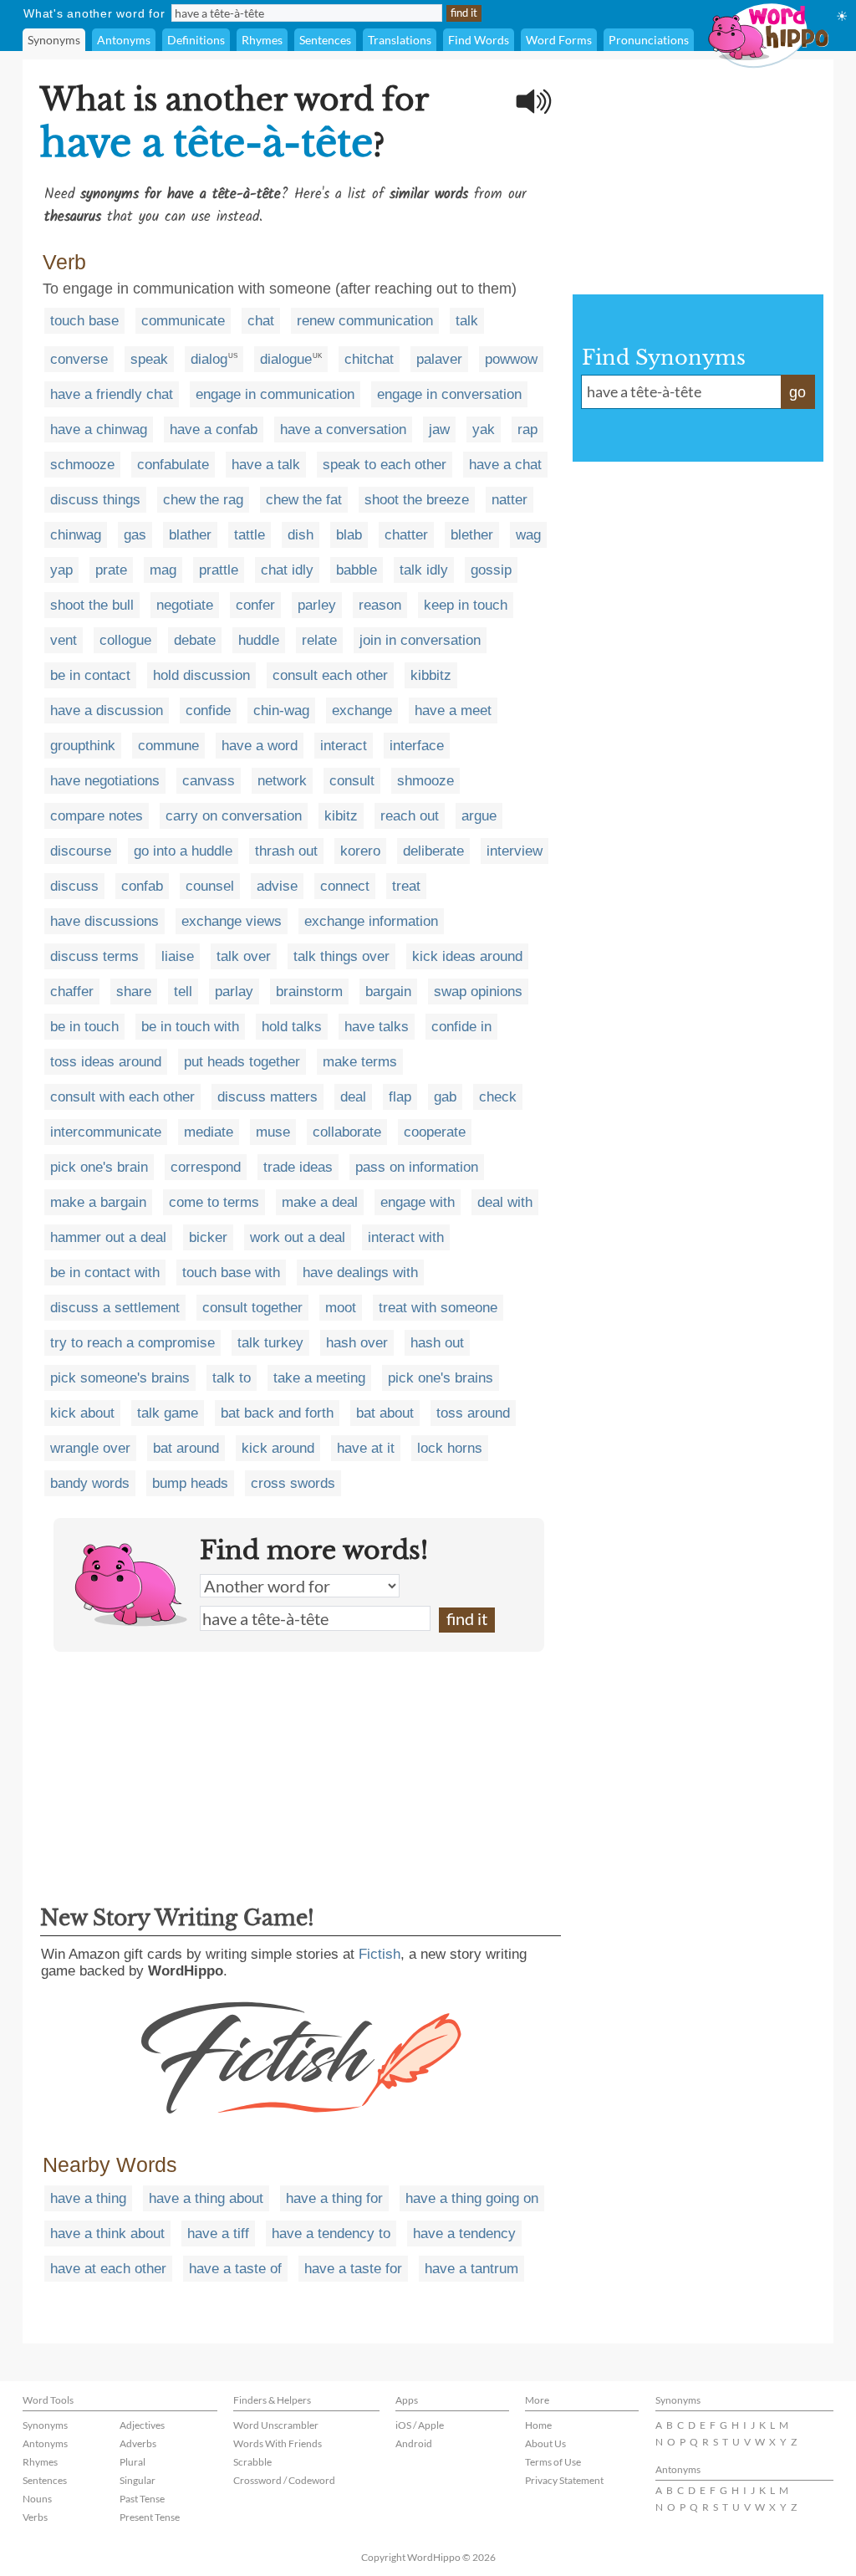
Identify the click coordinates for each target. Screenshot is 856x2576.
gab (445, 1097)
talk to (232, 1378)
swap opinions (478, 992)
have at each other (108, 2269)
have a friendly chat (112, 394)
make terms (360, 1062)
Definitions (196, 40)
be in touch (84, 1027)
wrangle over (90, 1448)
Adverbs (138, 2443)
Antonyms (124, 40)
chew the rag (203, 500)
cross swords (293, 1483)
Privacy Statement (564, 2480)
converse (79, 359)
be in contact (90, 675)
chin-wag (281, 710)
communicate (183, 321)
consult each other (330, 675)
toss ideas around (106, 1062)
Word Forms (559, 40)
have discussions (104, 921)
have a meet (453, 710)
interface (417, 746)
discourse (81, 851)
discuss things (95, 500)
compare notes (97, 816)
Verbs (35, 2517)
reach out (410, 816)
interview (515, 851)
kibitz (341, 816)
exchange (362, 710)
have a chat (505, 465)
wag (528, 535)
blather (190, 535)
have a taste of (235, 2269)
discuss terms (94, 956)
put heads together (242, 1062)
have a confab (214, 429)
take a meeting (319, 1378)
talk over (244, 956)
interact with (406, 1237)
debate (195, 640)
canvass (209, 781)
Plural (132, 2462)
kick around (278, 1448)
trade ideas (298, 1167)
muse (273, 1132)
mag (163, 570)
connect (345, 886)
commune (168, 746)
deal (353, 1097)
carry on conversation (234, 816)
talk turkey (270, 1343)
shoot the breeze (417, 500)
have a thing (88, 2198)
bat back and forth (277, 1413)
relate (319, 640)
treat (406, 886)
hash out (437, 1343)
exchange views (232, 921)
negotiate (185, 605)
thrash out (286, 851)
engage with (418, 1202)
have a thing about (206, 2198)
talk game (168, 1413)
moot (341, 1308)
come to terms (214, 1202)
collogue (125, 640)
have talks (377, 1027)
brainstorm (309, 992)
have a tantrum (471, 2269)
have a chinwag (99, 429)
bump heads (190, 1483)
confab (142, 886)
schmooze (82, 465)
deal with (505, 1202)
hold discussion (201, 675)
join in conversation (420, 640)
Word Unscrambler (276, 2425)
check (498, 1097)
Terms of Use (553, 2462)
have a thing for (334, 2198)
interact (344, 746)
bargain (388, 992)
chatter (406, 535)
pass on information (417, 1167)
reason (380, 605)
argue (479, 816)
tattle (250, 535)
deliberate (433, 851)
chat (261, 321)
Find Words (479, 40)
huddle (259, 640)
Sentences (325, 40)
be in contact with (105, 1273)
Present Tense (150, 2517)
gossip (491, 570)
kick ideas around (467, 956)
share (134, 992)
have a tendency (464, 2234)
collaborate (347, 1132)
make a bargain (98, 1202)
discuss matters (267, 1097)
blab (349, 535)
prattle (219, 570)
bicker (208, 1237)
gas (135, 535)
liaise (178, 956)
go (797, 392)
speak (149, 359)
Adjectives (142, 2425)
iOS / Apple (420, 2425)
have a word (260, 746)
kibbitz (431, 675)
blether (472, 535)
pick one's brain (99, 1167)
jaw (439, 429)
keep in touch (466, 605)
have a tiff (218, 2234)
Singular (138, 2480)
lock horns (450, 1448)
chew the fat (304, 500)
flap (400, 1097)
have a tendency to (331, 2234)
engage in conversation (449, 394)
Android (414, 2443)
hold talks (292, 1027)
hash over (357, 1343)
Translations (400, 40)
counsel (210, 886)
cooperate (435, 1132)
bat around (186, 1448)
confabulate (173, 465)
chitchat (369, 359)
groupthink (83, 746)
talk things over (341, 956)
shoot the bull (92, 605)
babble (357, 570)
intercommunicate (106, 1132)
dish (301, 535)
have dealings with (360, 1273)
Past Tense (142, 2499)
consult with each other (122, 1097)
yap (61, 570)
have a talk (266, 465)
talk (467, 321)
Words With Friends (278, 2443)
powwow (511, 359)
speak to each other (385, 465)
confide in (461, 1027)
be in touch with (190, 1027)
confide (208, 710)
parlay (234, 992)
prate (111, 570)
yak (484, 429)
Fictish (380, 1954)
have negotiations (105, 781)
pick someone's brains (120, 1378)
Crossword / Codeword (284, 2480)
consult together (252, 1308)
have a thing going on (472, 2198)
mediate (209, 1132)
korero (360, 851)
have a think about (107, 2234)
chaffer (72, 992)
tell (183, 992)
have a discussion (107, 710)
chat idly (287, 570)
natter (510, 500)
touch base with (231, 1273)
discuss (74, 886)
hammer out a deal (108, 1237)
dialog (209, 359)
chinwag (76, 535)
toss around (473, 1413)
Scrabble (252, 2462)
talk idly (424, 570)
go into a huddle (183, 851)
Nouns (37, 2499)
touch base (84, 321)
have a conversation (343, 429)
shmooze (425, 781)
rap (527, 429)
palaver (439, 359)
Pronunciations (649, 40)
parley (317, 605)
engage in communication (275, 394)
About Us (545, 2443)
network (282, 781)
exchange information (371, 921)
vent (64, 640)
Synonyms (54, 40)
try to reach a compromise (132, 1343)
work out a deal (298, 1237)
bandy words (90, 1483)
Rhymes (262, 40)
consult (352, 781)
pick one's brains (441, 1378)
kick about (82, 1413)
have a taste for (353, 2269)
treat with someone (438, 1308)
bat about (385, 1413)
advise (277, 886)
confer (255, 605)
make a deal (320, 1202)
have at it (366, 1448)
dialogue (286, 359)
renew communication (365, 321)
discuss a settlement (115, 1308)
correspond (206, 1167)
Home (538, 2425)
